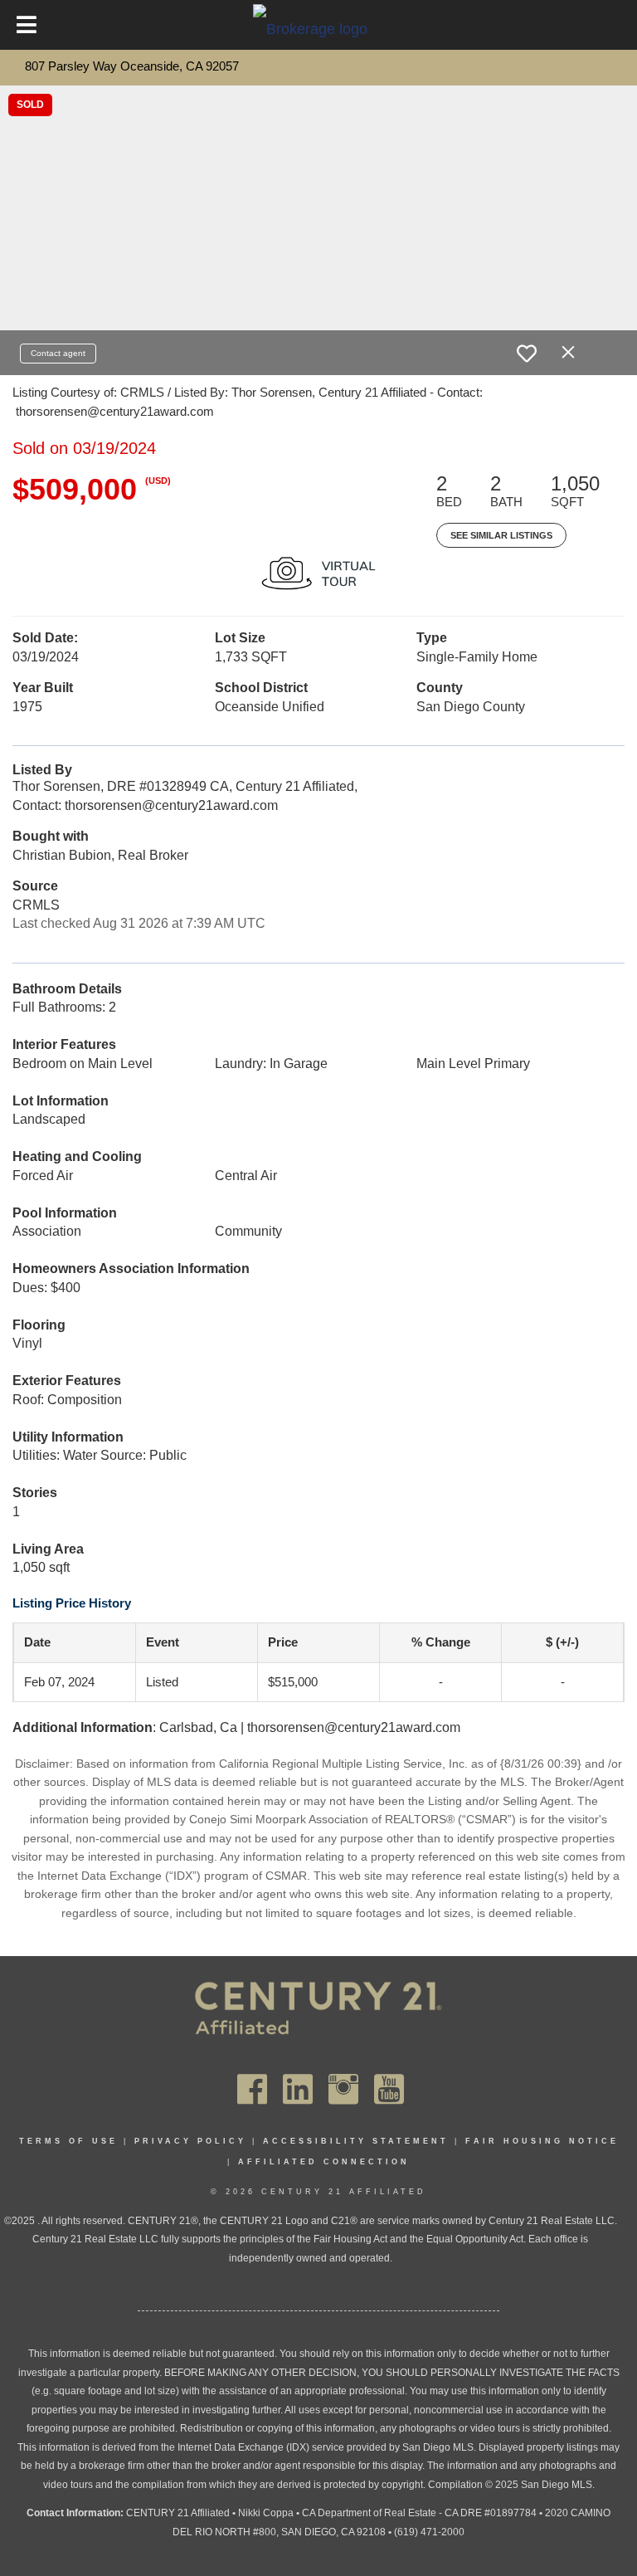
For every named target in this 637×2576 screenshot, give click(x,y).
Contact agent (58, 353)
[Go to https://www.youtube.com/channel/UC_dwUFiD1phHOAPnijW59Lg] (389, 2089)
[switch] (527, 354)
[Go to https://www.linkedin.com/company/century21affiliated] (298, 2089)
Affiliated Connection (324, 2162)
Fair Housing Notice (542, 2141)
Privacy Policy (190, 2141)
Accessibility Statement (356, 2141)
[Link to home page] (318, 28)
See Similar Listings (501, 535)
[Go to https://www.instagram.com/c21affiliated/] (343, 2089)
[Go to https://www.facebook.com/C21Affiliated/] (252, 2089)
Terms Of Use (68, 2141)
